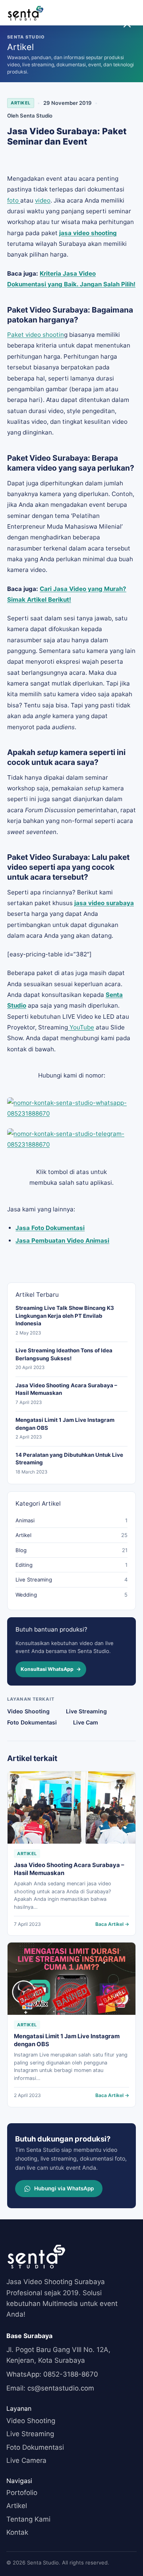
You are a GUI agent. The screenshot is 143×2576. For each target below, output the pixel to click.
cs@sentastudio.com (50, 2388)
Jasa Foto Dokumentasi (50, 1228)
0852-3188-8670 (52, 2374)
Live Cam (86, 1722)
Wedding (26, 1595)
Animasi (25, 1520)
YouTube (81, 1027)
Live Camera (26, 2460)
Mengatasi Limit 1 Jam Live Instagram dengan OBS (65, 1424)
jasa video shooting (88, 233)
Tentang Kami (28, 2519)
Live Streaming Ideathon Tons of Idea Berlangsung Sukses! (64, 1354)
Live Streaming (34, 1580)
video (43, 200)
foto (14, 200)
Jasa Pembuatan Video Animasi (62, 1241)
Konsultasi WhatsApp (51, 1669)
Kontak (17, 2532)
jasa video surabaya (104, 903)
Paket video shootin (36, 335)
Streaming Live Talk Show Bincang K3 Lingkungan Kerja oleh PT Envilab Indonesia (65, 1316)
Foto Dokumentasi (32, 1722)
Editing (24, 1565)
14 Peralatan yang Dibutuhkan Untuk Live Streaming (69, 1459)
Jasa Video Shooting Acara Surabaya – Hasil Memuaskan (66, 1389)
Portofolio (22, 2493)
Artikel (21, 103)
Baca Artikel (112, 1924)
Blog (21, 1550)
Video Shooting (28, 1711)
